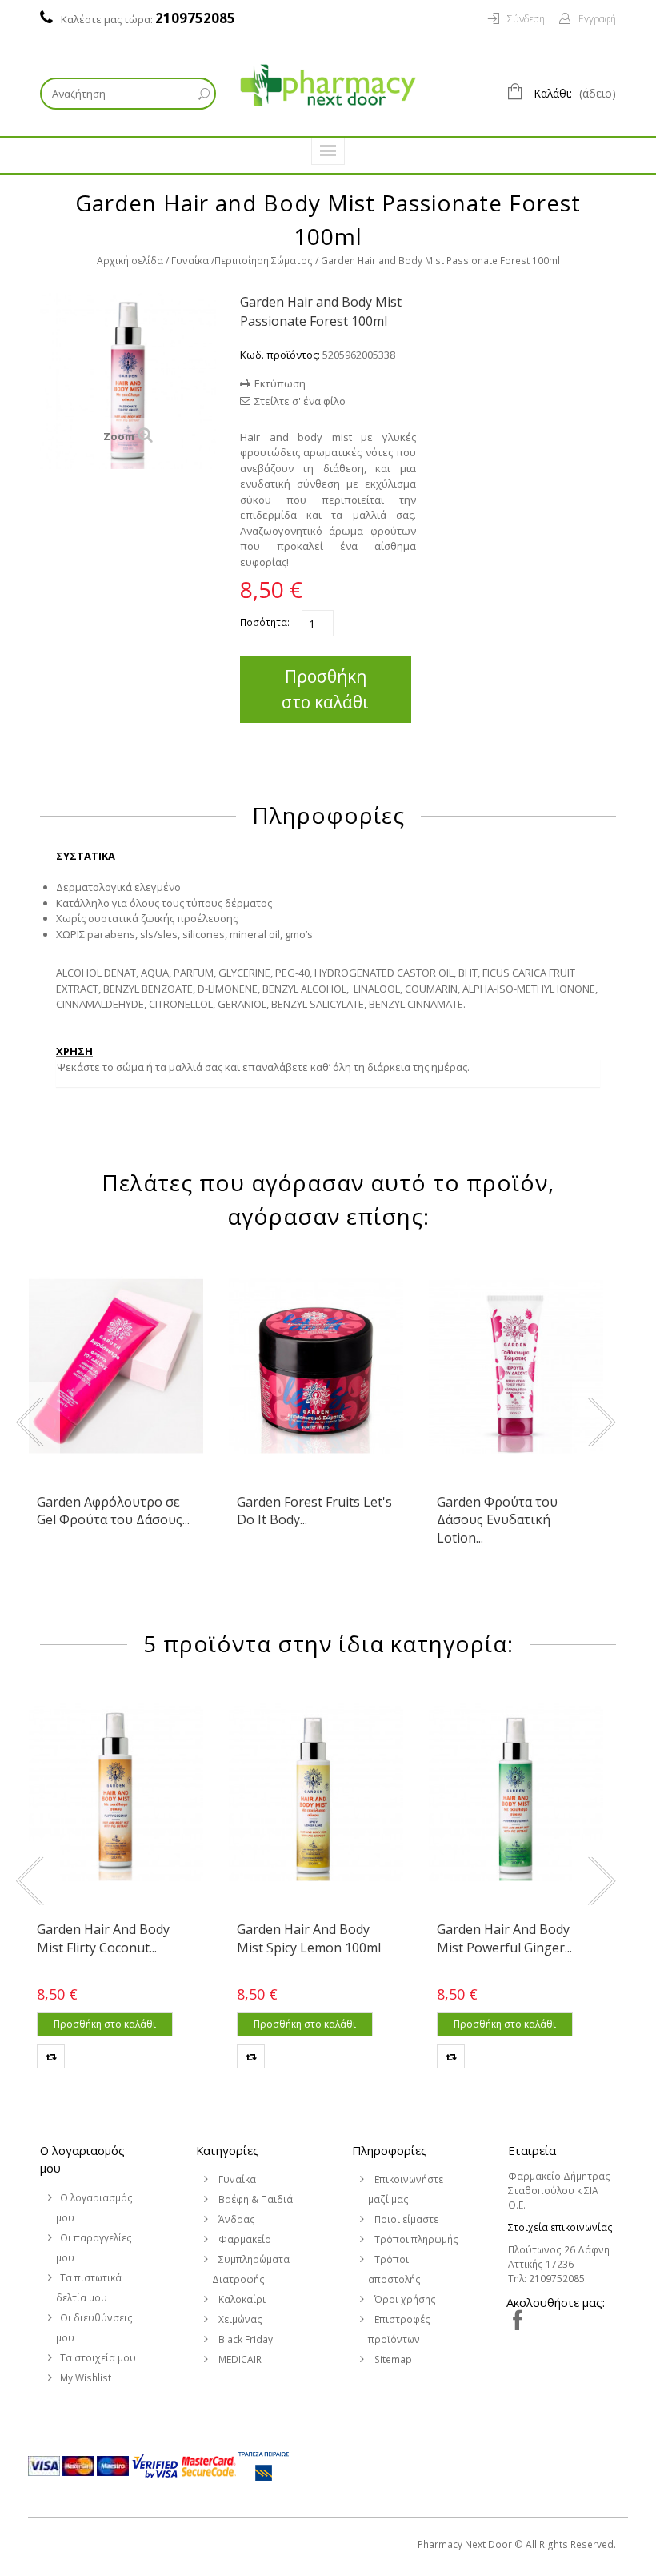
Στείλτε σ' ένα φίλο (300, 401)
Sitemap (392, 2359)
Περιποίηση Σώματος (264, 261)
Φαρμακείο (244, 2239)
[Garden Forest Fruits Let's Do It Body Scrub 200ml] (316, 1366)
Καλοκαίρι (241, 2299)
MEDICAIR (239, 2359)
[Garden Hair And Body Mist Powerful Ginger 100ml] (516, 1794)
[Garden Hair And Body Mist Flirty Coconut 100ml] (116, 1794)
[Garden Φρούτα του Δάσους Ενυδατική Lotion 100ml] (516, 1366)
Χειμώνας (239, 2319)
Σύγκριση (51, 2056)
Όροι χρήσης (404, 2299)
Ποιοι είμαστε (405, 2219)
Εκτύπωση (280, 383)
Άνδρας (236, 2219)
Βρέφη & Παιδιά (254, 2199)
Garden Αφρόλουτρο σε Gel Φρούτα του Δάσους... (113, 1511)
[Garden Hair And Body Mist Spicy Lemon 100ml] (316, 1794)
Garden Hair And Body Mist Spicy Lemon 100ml (309, 1938)
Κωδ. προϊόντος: (280, 355)
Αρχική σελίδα (130, 261)
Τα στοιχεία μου (98, 2358)
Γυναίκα (190, 261)
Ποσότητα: (265, 622)
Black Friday (244, 2339)
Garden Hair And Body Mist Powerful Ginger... (504, 1938)
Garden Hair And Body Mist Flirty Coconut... (103, 1938)
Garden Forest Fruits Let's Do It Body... (314, 1511)
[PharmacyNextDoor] (328, 85)
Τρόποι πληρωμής (415, 2239)
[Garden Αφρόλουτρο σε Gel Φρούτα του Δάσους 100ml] (116, 1366)
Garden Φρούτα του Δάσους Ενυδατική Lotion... (497, 1520)
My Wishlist (86, 2378)
